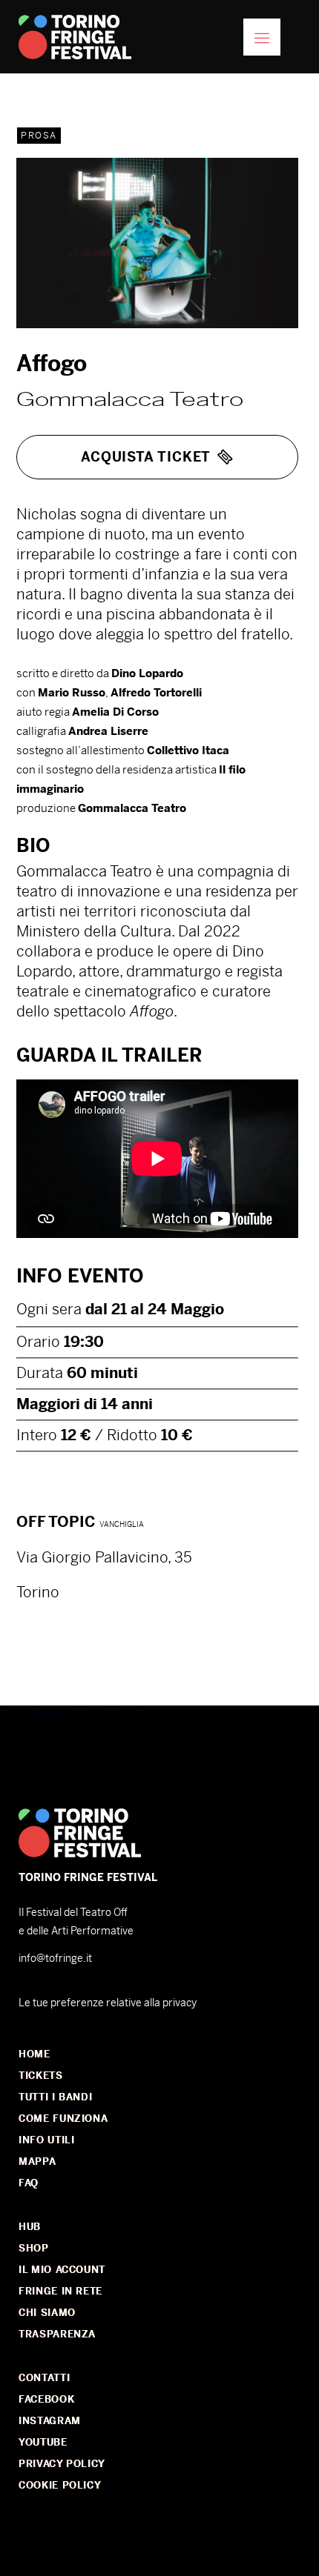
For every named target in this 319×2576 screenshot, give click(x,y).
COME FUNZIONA (63, 2119)
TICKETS (41, 2076)
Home (34, 2054)
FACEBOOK (46, 2399)
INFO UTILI (47, 2140)
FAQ (29, 2183)
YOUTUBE (43, 2442)
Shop (34, 2248)
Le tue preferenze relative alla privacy (108, 2003)
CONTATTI (44, 2378)
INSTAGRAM (50, 2421)
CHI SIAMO (47, 2313)
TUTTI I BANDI (55, 2097)
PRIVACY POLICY (62, 2464)
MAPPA (37, 2161)
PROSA (39, 136)
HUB (30, 2227)
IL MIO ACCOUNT (62, 2270)
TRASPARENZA (57, 2334)
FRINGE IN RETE (60, 2291)
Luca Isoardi (114, 1714)
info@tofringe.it (55, 1958)
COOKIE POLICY (60, 2485)
